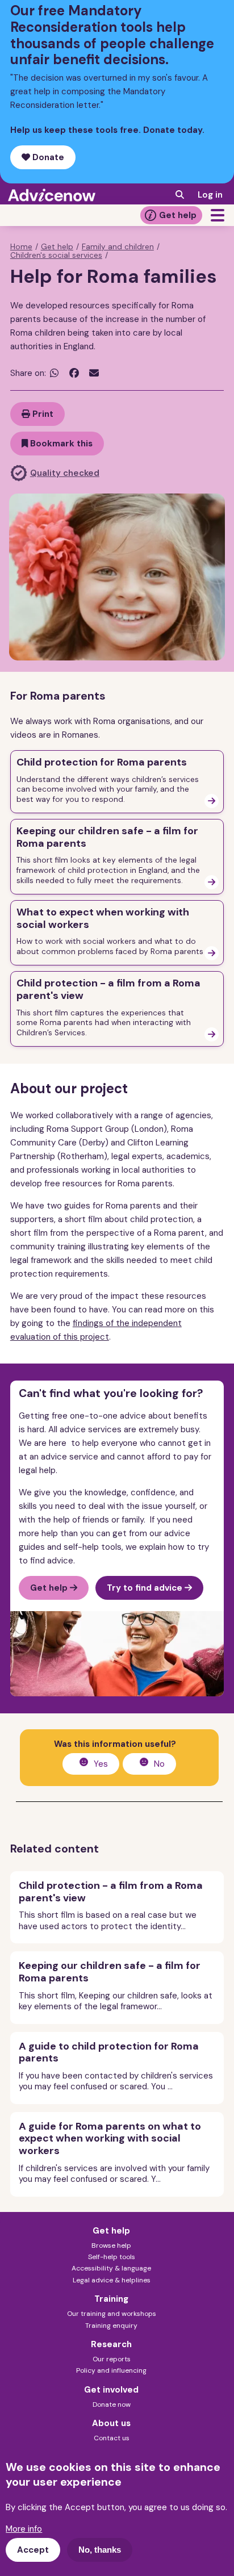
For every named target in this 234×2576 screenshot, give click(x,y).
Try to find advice (146, 1588)
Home (21, 247)
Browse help (111, 2245)
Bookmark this (60, 444)
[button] (218, 215)
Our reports (112, 2359)
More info (24, 2529)
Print (42, 414)
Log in (210, 195)
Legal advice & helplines (112, 2280)
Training (111, 2299)
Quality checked (65, 473)
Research (111, 2344)
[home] (52, 195)
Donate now (112, 2404)
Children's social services (56, 256)
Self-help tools (112, 2257)
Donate (47, 157)
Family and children (118, 247)
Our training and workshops (112, 2314)
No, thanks (100, 2550)
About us (111, 2423)
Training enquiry (111, 2326)
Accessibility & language (111, 2268)
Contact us (112, 2438)
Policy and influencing (111, 2370)
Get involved (111, 2390)
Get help (178, 215)
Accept (33, 2550)
